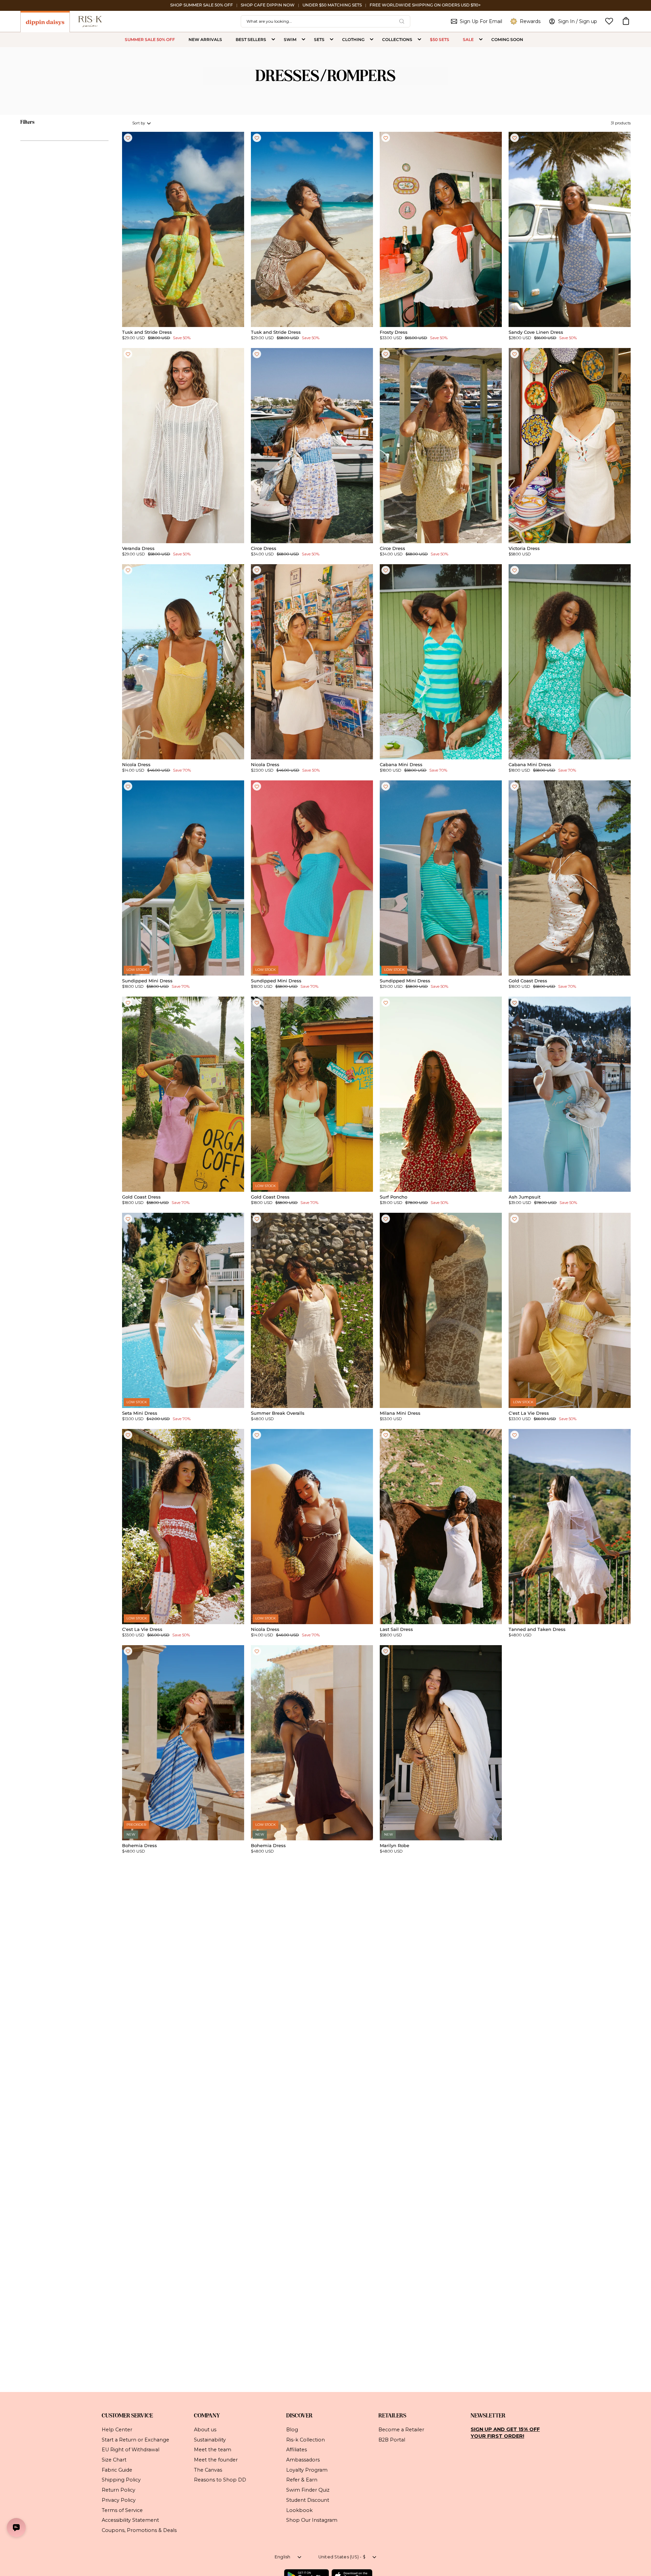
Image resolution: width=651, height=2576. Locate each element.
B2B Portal (392, 2439)
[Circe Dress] (312, 446)
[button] (626, 21)
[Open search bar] (402, 21)
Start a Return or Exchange (135, 2439)
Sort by (139, 123)
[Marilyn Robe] (441, 1743)
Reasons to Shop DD (220, 2480)
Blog (292, 2430)
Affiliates (297, 2450)
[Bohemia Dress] (183, 1743)
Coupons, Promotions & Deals (139, 2530)
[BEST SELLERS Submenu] (273, 40)
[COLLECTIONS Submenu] (419, 40)
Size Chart (114, 2460)
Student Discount (308, 2500)
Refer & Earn (302, 2480)
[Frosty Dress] (441, 229)
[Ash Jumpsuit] (570, 1094)
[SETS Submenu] (332, 40)
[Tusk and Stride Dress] (183, 229)
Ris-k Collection (305, 2439)
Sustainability (210, 2439)
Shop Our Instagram (312, 2520)
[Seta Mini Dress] (183, 1310)
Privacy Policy (119, 2500)
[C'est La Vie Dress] (570, 1310)
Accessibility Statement (130, 2520)
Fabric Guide (117, 2470)
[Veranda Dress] (183, 446)
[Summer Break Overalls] (312, 1310)
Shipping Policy (121, 2480)
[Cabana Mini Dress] (441, 662)
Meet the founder (216, 2460)
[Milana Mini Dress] (441, 1310)
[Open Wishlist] (609, 21)
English (283, 2557)
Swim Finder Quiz (308, 2490)
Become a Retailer (401, 2430)
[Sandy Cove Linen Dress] (570, 229)
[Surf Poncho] (441, 1094)
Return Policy (119, 2490)
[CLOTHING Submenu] (372, 40)
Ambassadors (303, 2460)
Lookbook (299, 2510)
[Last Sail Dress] (441, 1527)
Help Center (117, 2430)
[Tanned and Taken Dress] (570, 1527)
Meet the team (213, 2450)
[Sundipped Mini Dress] (183, 878)
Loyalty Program (307, 2470)
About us (205, 2430)
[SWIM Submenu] (303, 40)
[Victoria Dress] (570, 446)
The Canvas (208, 2470)
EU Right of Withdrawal (131, 2450)
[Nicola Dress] (183, 662)
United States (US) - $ (342, 2557)
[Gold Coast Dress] (570, 878)
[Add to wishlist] (128, 138)
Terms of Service (122, 2510)
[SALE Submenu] (481, 40)
